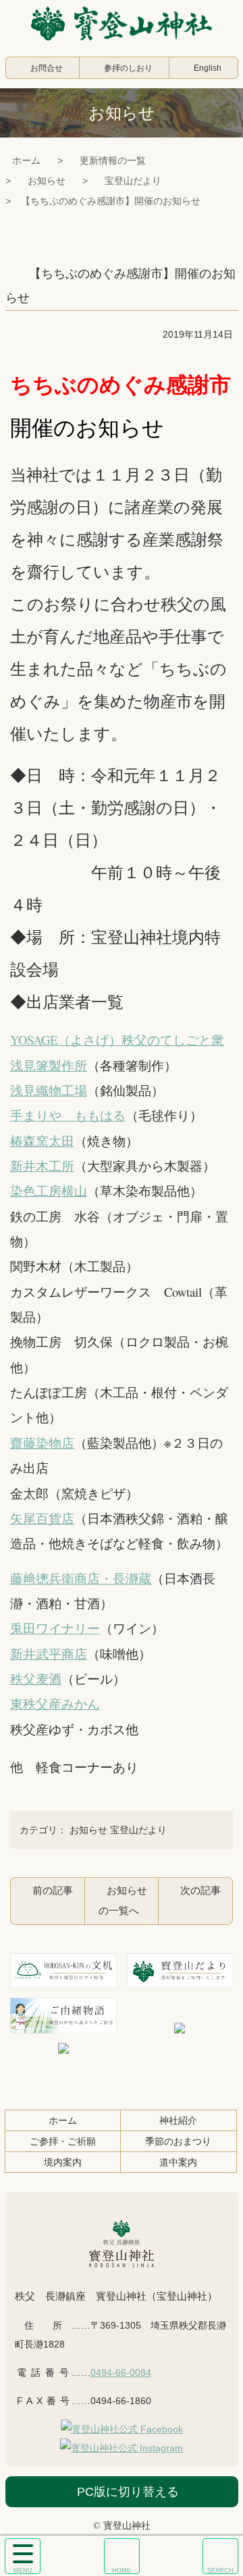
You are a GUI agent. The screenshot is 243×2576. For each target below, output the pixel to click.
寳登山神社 (122, 24)
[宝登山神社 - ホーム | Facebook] (122, 2429)
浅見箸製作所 (49, 1065)
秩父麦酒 (36, 1679)
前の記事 (53, 1890)
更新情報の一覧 (113, 160)
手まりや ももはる (68, 1115)
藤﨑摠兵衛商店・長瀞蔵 (81, 1578)
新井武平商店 (49, 1654)
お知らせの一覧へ (123, 1900)
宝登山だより (133, 181)
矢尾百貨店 (42, 1518)
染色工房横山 (49, 1191)
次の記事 (200, 1890)
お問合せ (47, 68)
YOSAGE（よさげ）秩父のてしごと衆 (117, 1040)
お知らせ (47, 181)
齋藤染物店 (42, 1443)
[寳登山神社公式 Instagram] (122, 2448)
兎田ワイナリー (55, 1628)
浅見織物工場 (49, 1090)
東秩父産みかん (55, 1704)
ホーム (26, 160)
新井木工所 (42, 1166)
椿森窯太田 (42, 1141)
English (208, 68)
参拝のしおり (128, 68)
